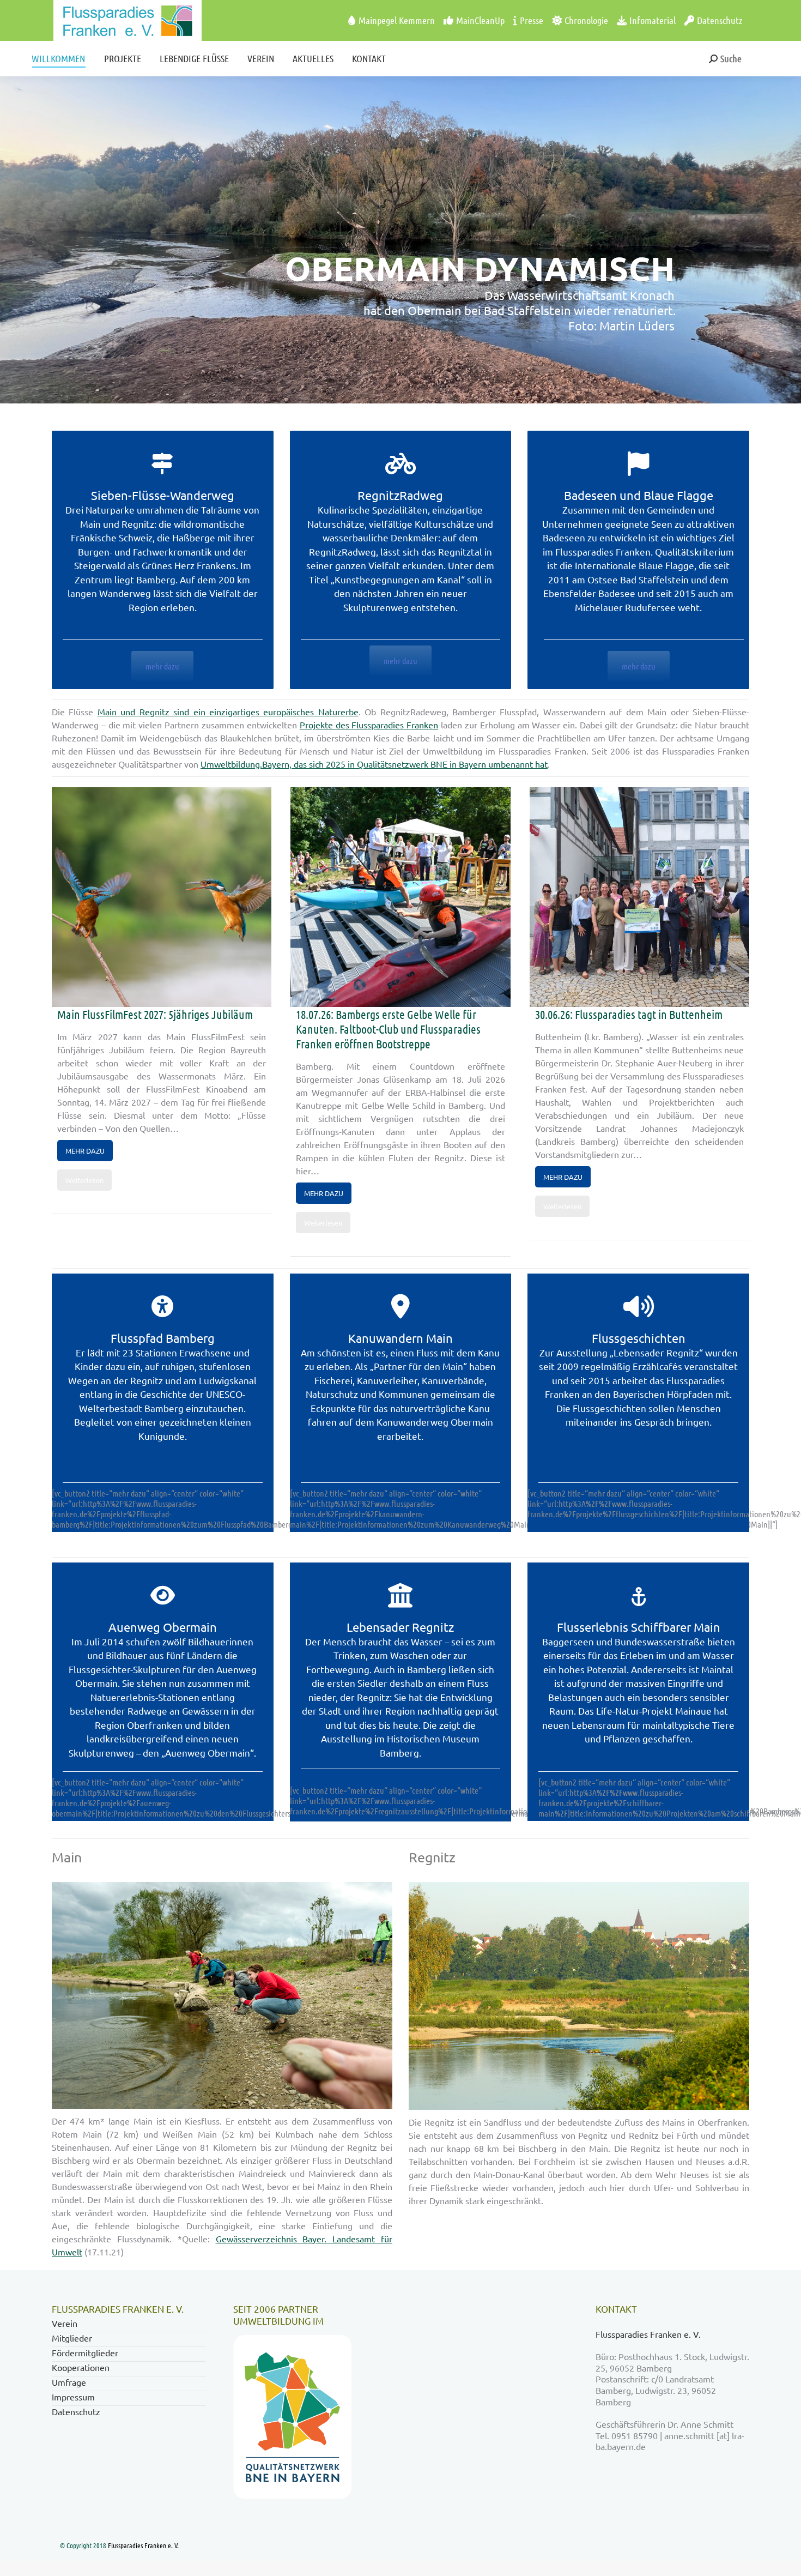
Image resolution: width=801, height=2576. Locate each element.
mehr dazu (162, 666)
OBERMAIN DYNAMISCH (480, 268)
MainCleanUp (480, 20)
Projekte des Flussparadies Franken (369, 725)
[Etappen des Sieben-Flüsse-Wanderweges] (400, 463)
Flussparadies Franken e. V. (649, 2334)
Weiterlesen (84, 1180)
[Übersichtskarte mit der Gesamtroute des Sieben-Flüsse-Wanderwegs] (639, 463)
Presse (532, 20)
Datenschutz (720, 20)
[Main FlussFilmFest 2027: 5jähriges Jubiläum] (162, 897)
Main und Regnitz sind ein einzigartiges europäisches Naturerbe (228, 711)
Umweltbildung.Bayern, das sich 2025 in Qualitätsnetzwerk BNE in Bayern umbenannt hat (374, 764)
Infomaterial (653, 20)
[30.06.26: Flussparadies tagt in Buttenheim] (639, 897)
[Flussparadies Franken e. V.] (107, 20)
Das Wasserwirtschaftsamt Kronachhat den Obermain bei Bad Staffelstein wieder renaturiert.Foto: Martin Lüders (519, 310)
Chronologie (586, 20)
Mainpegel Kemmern (397, 20)
